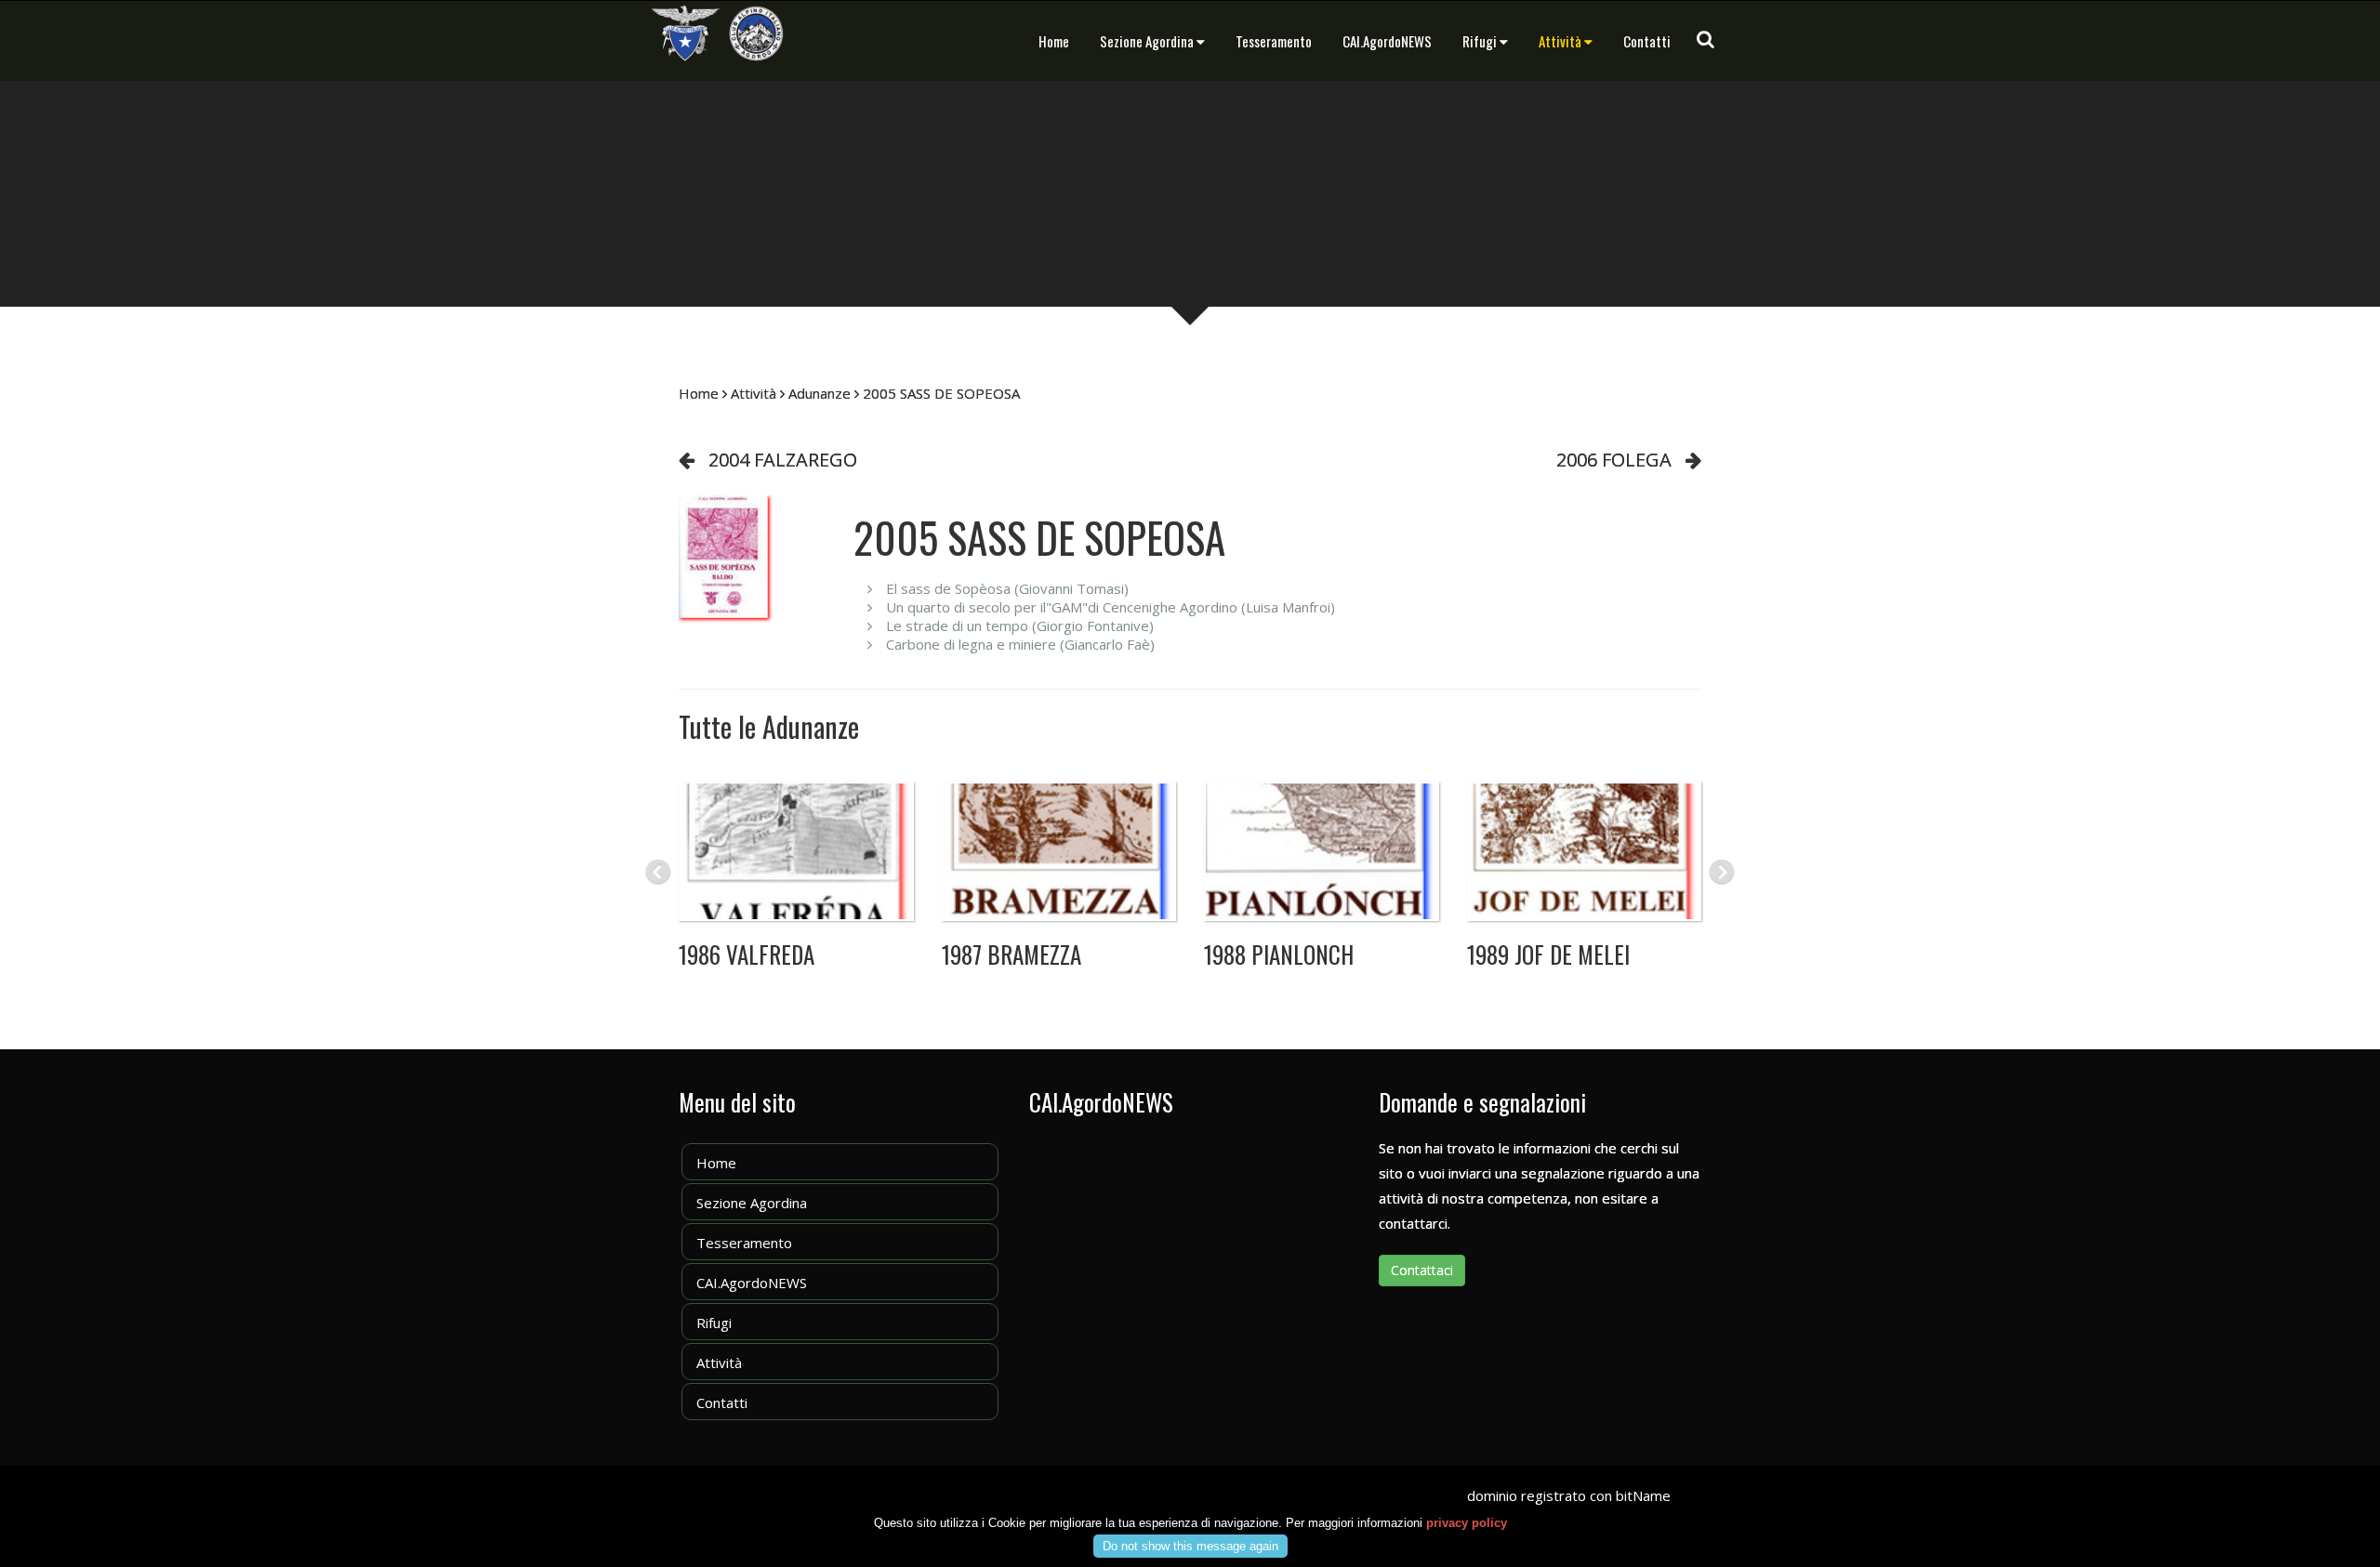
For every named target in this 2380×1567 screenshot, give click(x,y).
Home (1054, 41)
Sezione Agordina (1147, 41)
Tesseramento (1274, 41)
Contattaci (1422, 1270)
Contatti (1647, 41)
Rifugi (1480, 41)
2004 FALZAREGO (783, 460)
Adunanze (820, 393)
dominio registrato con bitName (1569, 1495)
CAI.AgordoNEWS (1387, 41)
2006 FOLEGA (1614, 460)
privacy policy (1467, 1523)
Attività (1560, 41)
